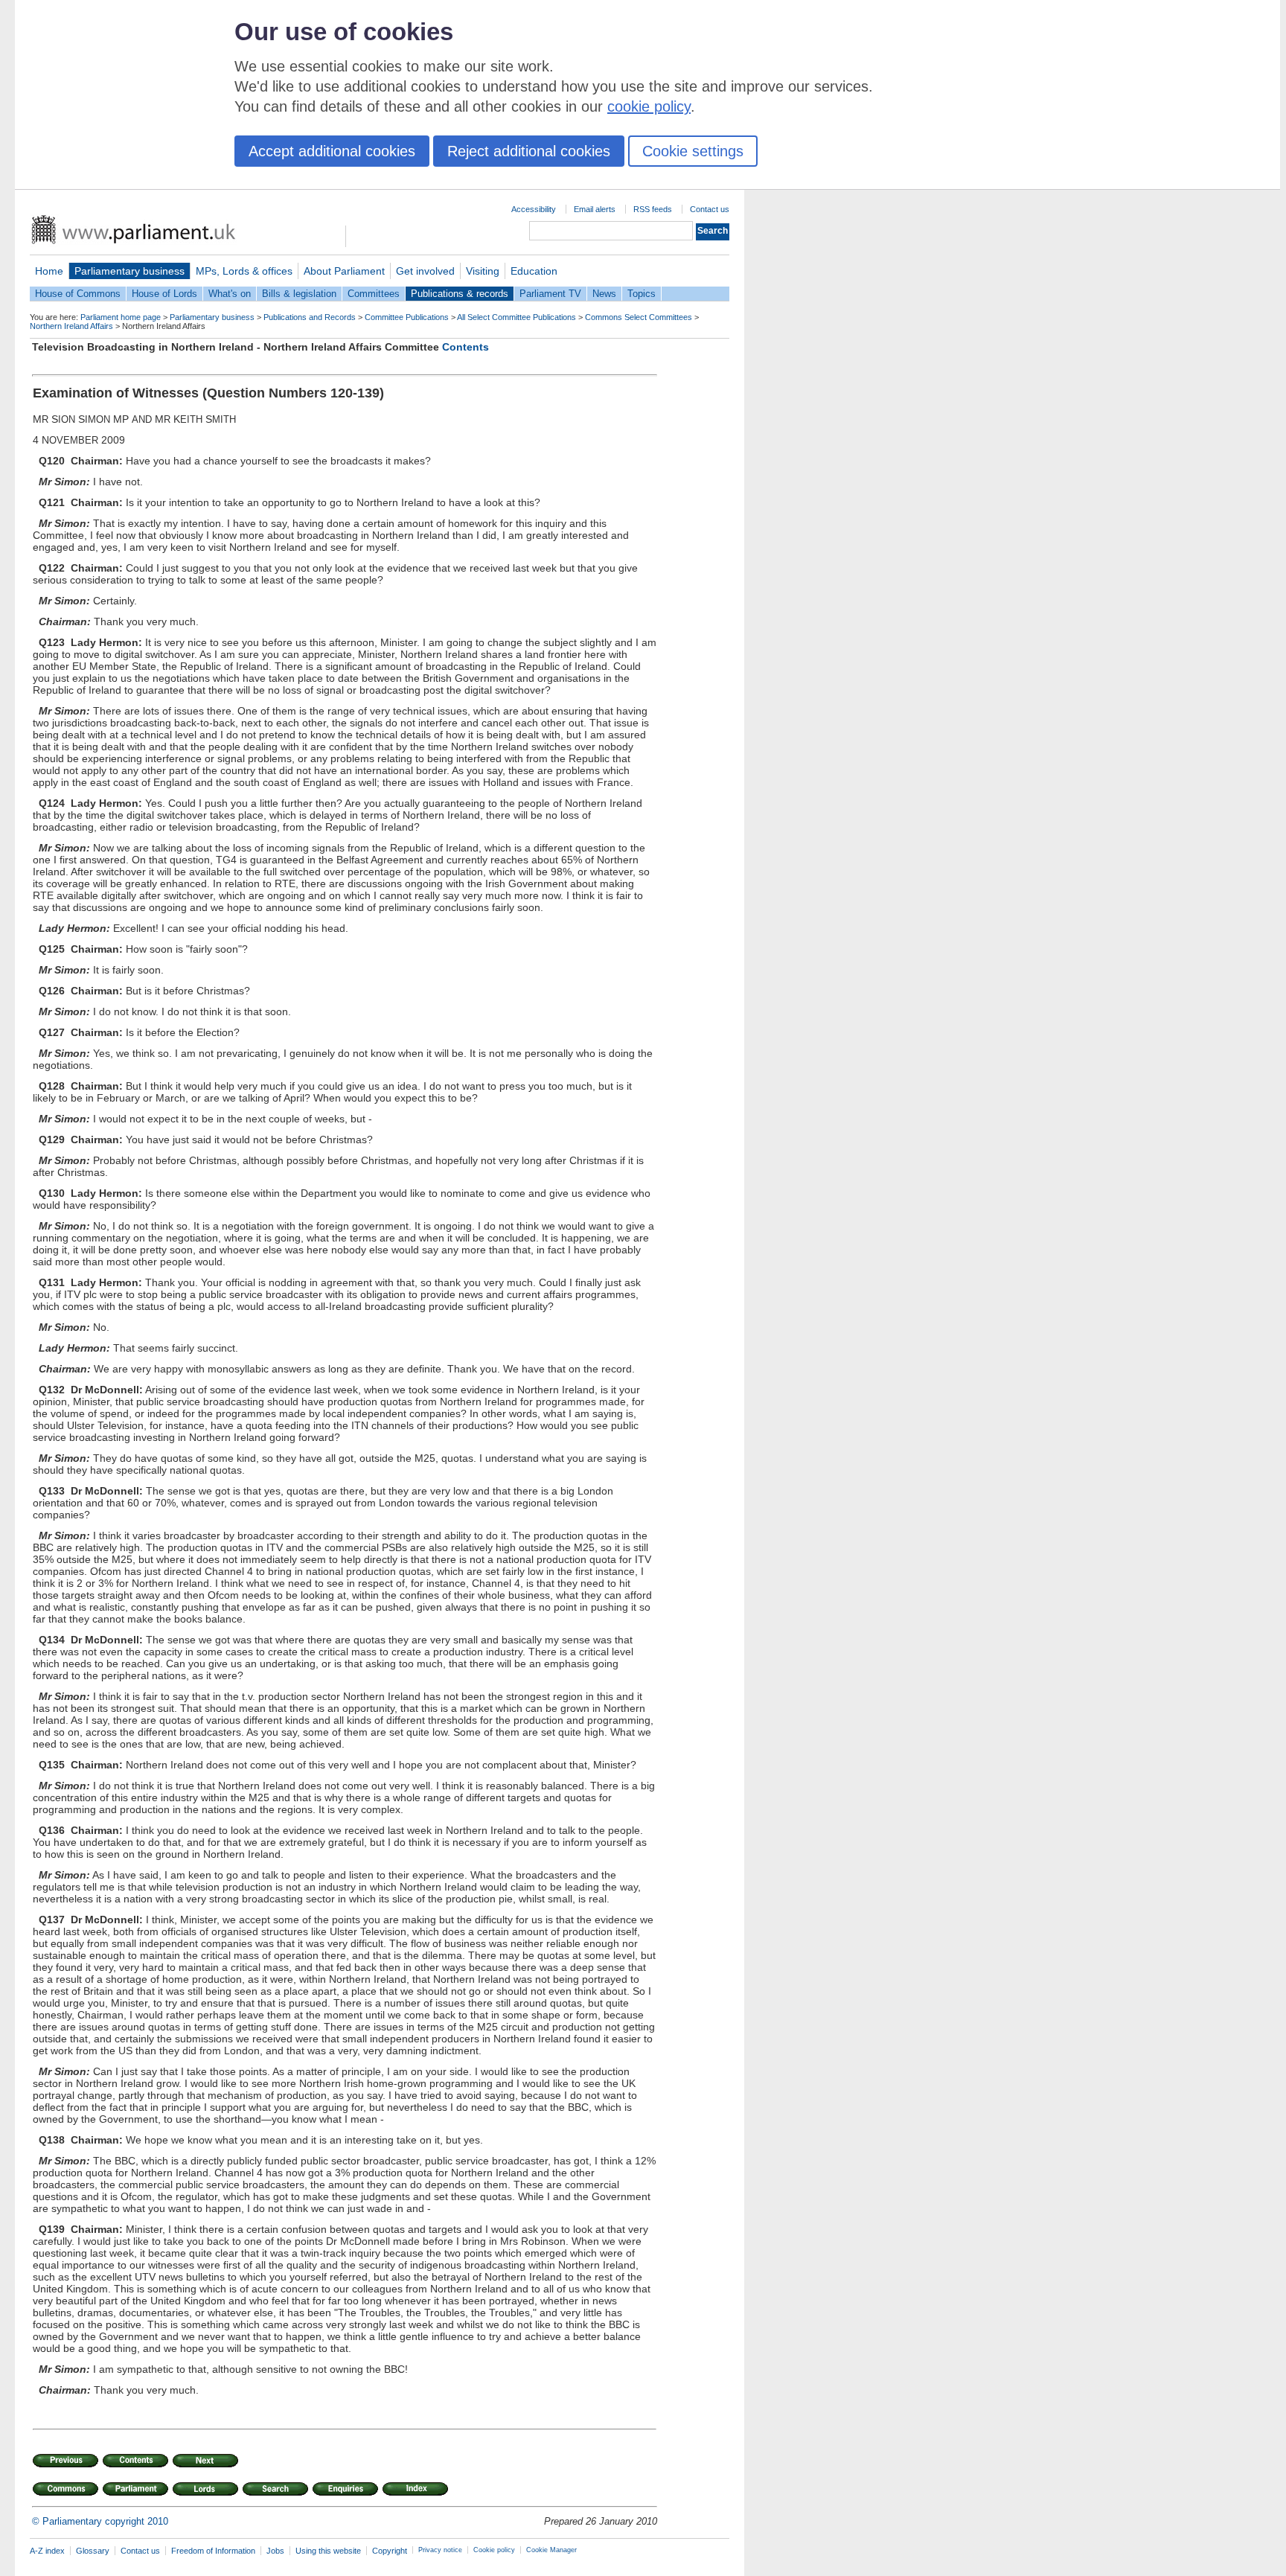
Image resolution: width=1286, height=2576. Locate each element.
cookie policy (649, 106)
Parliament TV (550, 294)
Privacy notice (440, 2550)
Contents (466, 347)
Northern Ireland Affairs (71, 326)
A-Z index (47, 2551)
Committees (374, 294)
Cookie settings (693, 151)
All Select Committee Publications (516, 317)
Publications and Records (310, 317)
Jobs (275, 2551)
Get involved (425, 271)
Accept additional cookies (332, 151)
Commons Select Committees (639, 317)
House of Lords (164, 294)
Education (534, 271)
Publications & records (460, 294)
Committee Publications (407, 317)
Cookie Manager (551, 2550)
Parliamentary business (129, 271)
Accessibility (534, 209)
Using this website (328, 2551)
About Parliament (344, 271)
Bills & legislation (299, 294)
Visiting (483, 271)
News (604, 294)
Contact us (710, 209)
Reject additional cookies (529, 151)
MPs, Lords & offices (244, 271)
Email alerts (595, 209)
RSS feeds (653, 209)
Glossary (93, 2551)
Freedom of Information (213, 2551)
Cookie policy (494, 2550)
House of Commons (78, 294)
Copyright (390, 2551)
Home (49, 271)
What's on (230, 294)
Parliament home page (121, 317)
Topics (642, 294)
